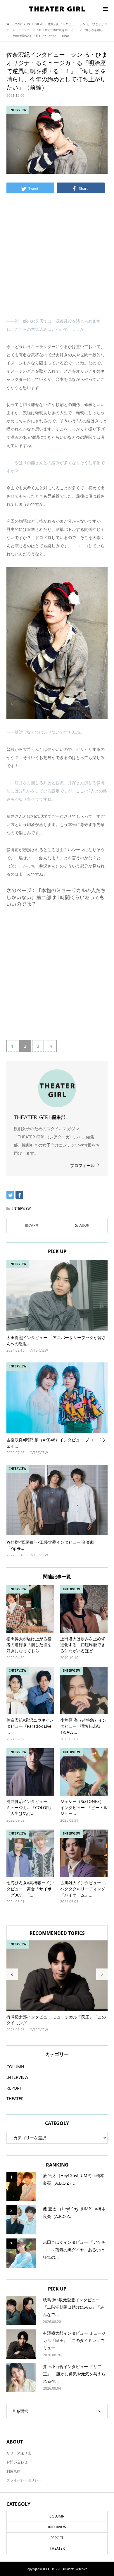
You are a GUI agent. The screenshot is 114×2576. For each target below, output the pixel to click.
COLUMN (15, 2067)
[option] (57, 1987)
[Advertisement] (57, 260)
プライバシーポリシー (24, 2480)
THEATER (15, 2099)
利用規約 (13, 2471)
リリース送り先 (19, 2453)
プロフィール (82, 1165)
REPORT (14, 2088)
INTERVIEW (21, 1208)
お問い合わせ (17, 2462)
